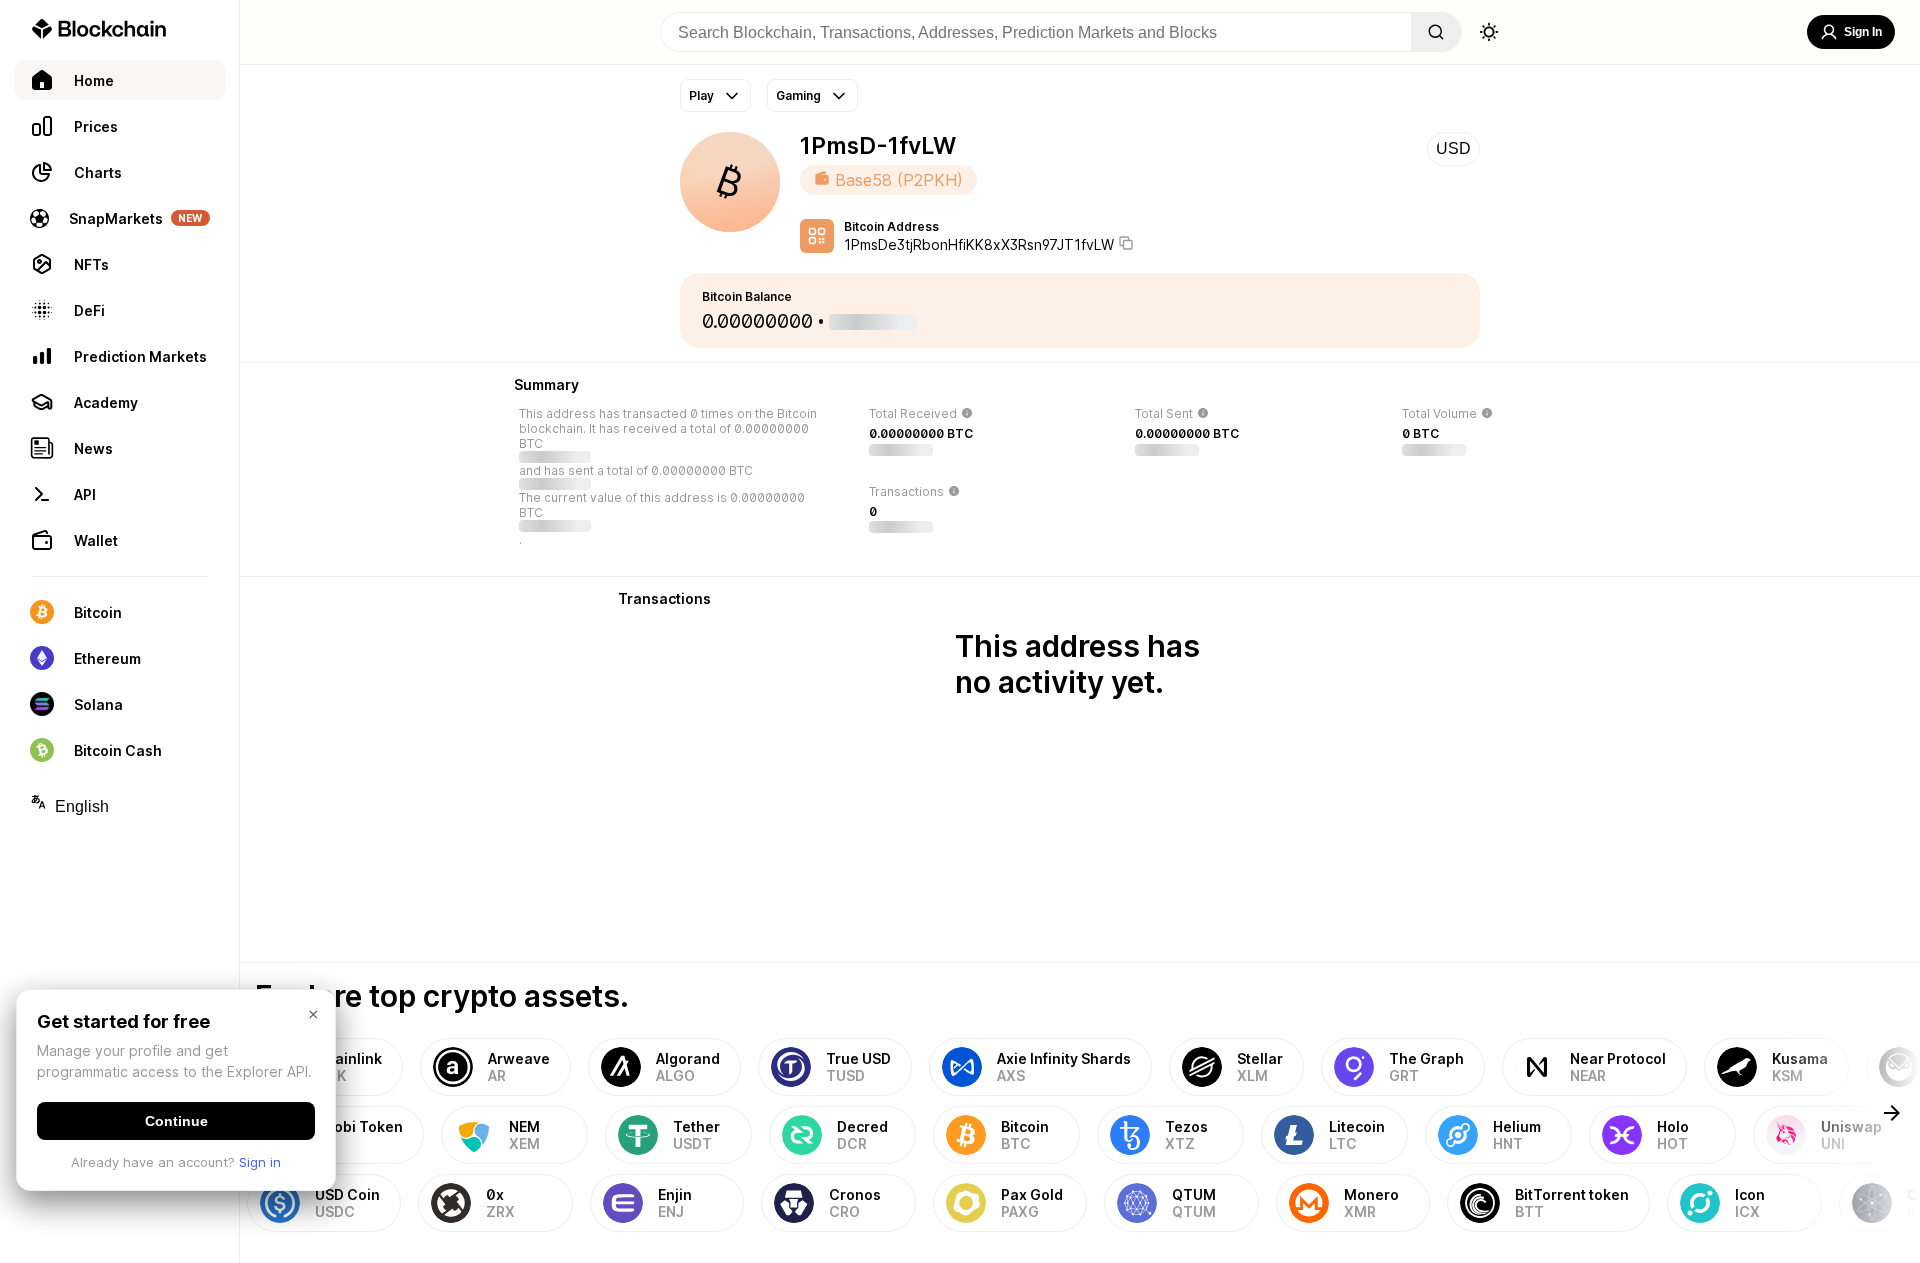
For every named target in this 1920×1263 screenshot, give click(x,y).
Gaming (798, 95)
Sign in (260, 1162)
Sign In (1863, 32)
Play (701, 95)
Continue (176, 1121)
